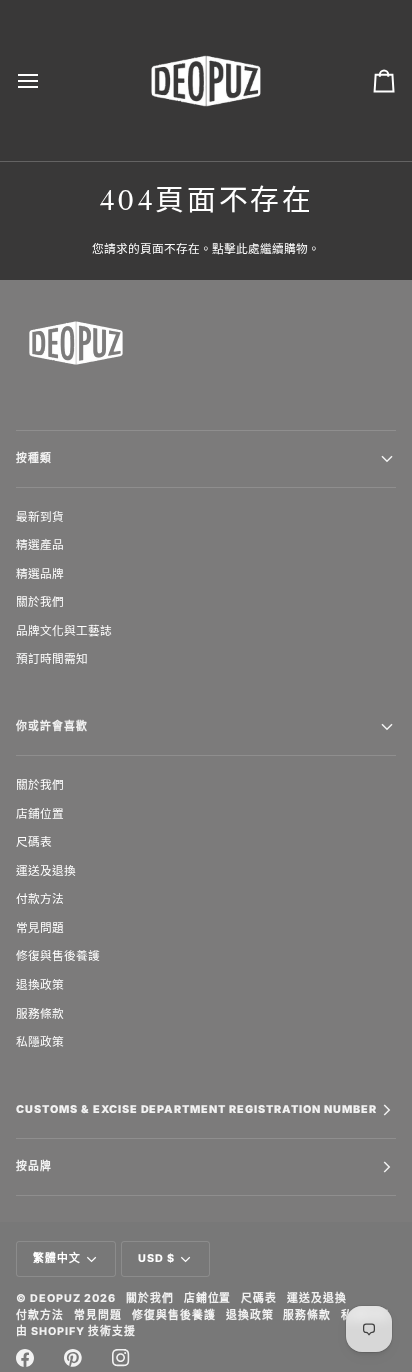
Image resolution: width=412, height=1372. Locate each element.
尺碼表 (34, 841)
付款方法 (40, 898)
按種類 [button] (34, 458)
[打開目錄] (46, 80)
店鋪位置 (40, 813)
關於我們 (40, 601)
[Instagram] (121, 1358)
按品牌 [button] (34, 1166)
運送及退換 (46, 870)
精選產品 (40, 544)
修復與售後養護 (58, 955)
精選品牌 (40, 573)
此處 (248, 248)
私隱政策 (40, 1041)
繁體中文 (57, 1258)
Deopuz (55, 1298)
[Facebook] (25, 1358)
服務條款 (40, 1013)
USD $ (156, 1258)
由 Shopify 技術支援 (76, 1331)
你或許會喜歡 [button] (52, 726)
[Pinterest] (73, 1358)
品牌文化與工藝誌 (64, 630)
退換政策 (40, 984)
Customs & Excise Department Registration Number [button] (196, 1109)
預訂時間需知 (52, 658)
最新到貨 (40, 516)
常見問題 (40, 927)
